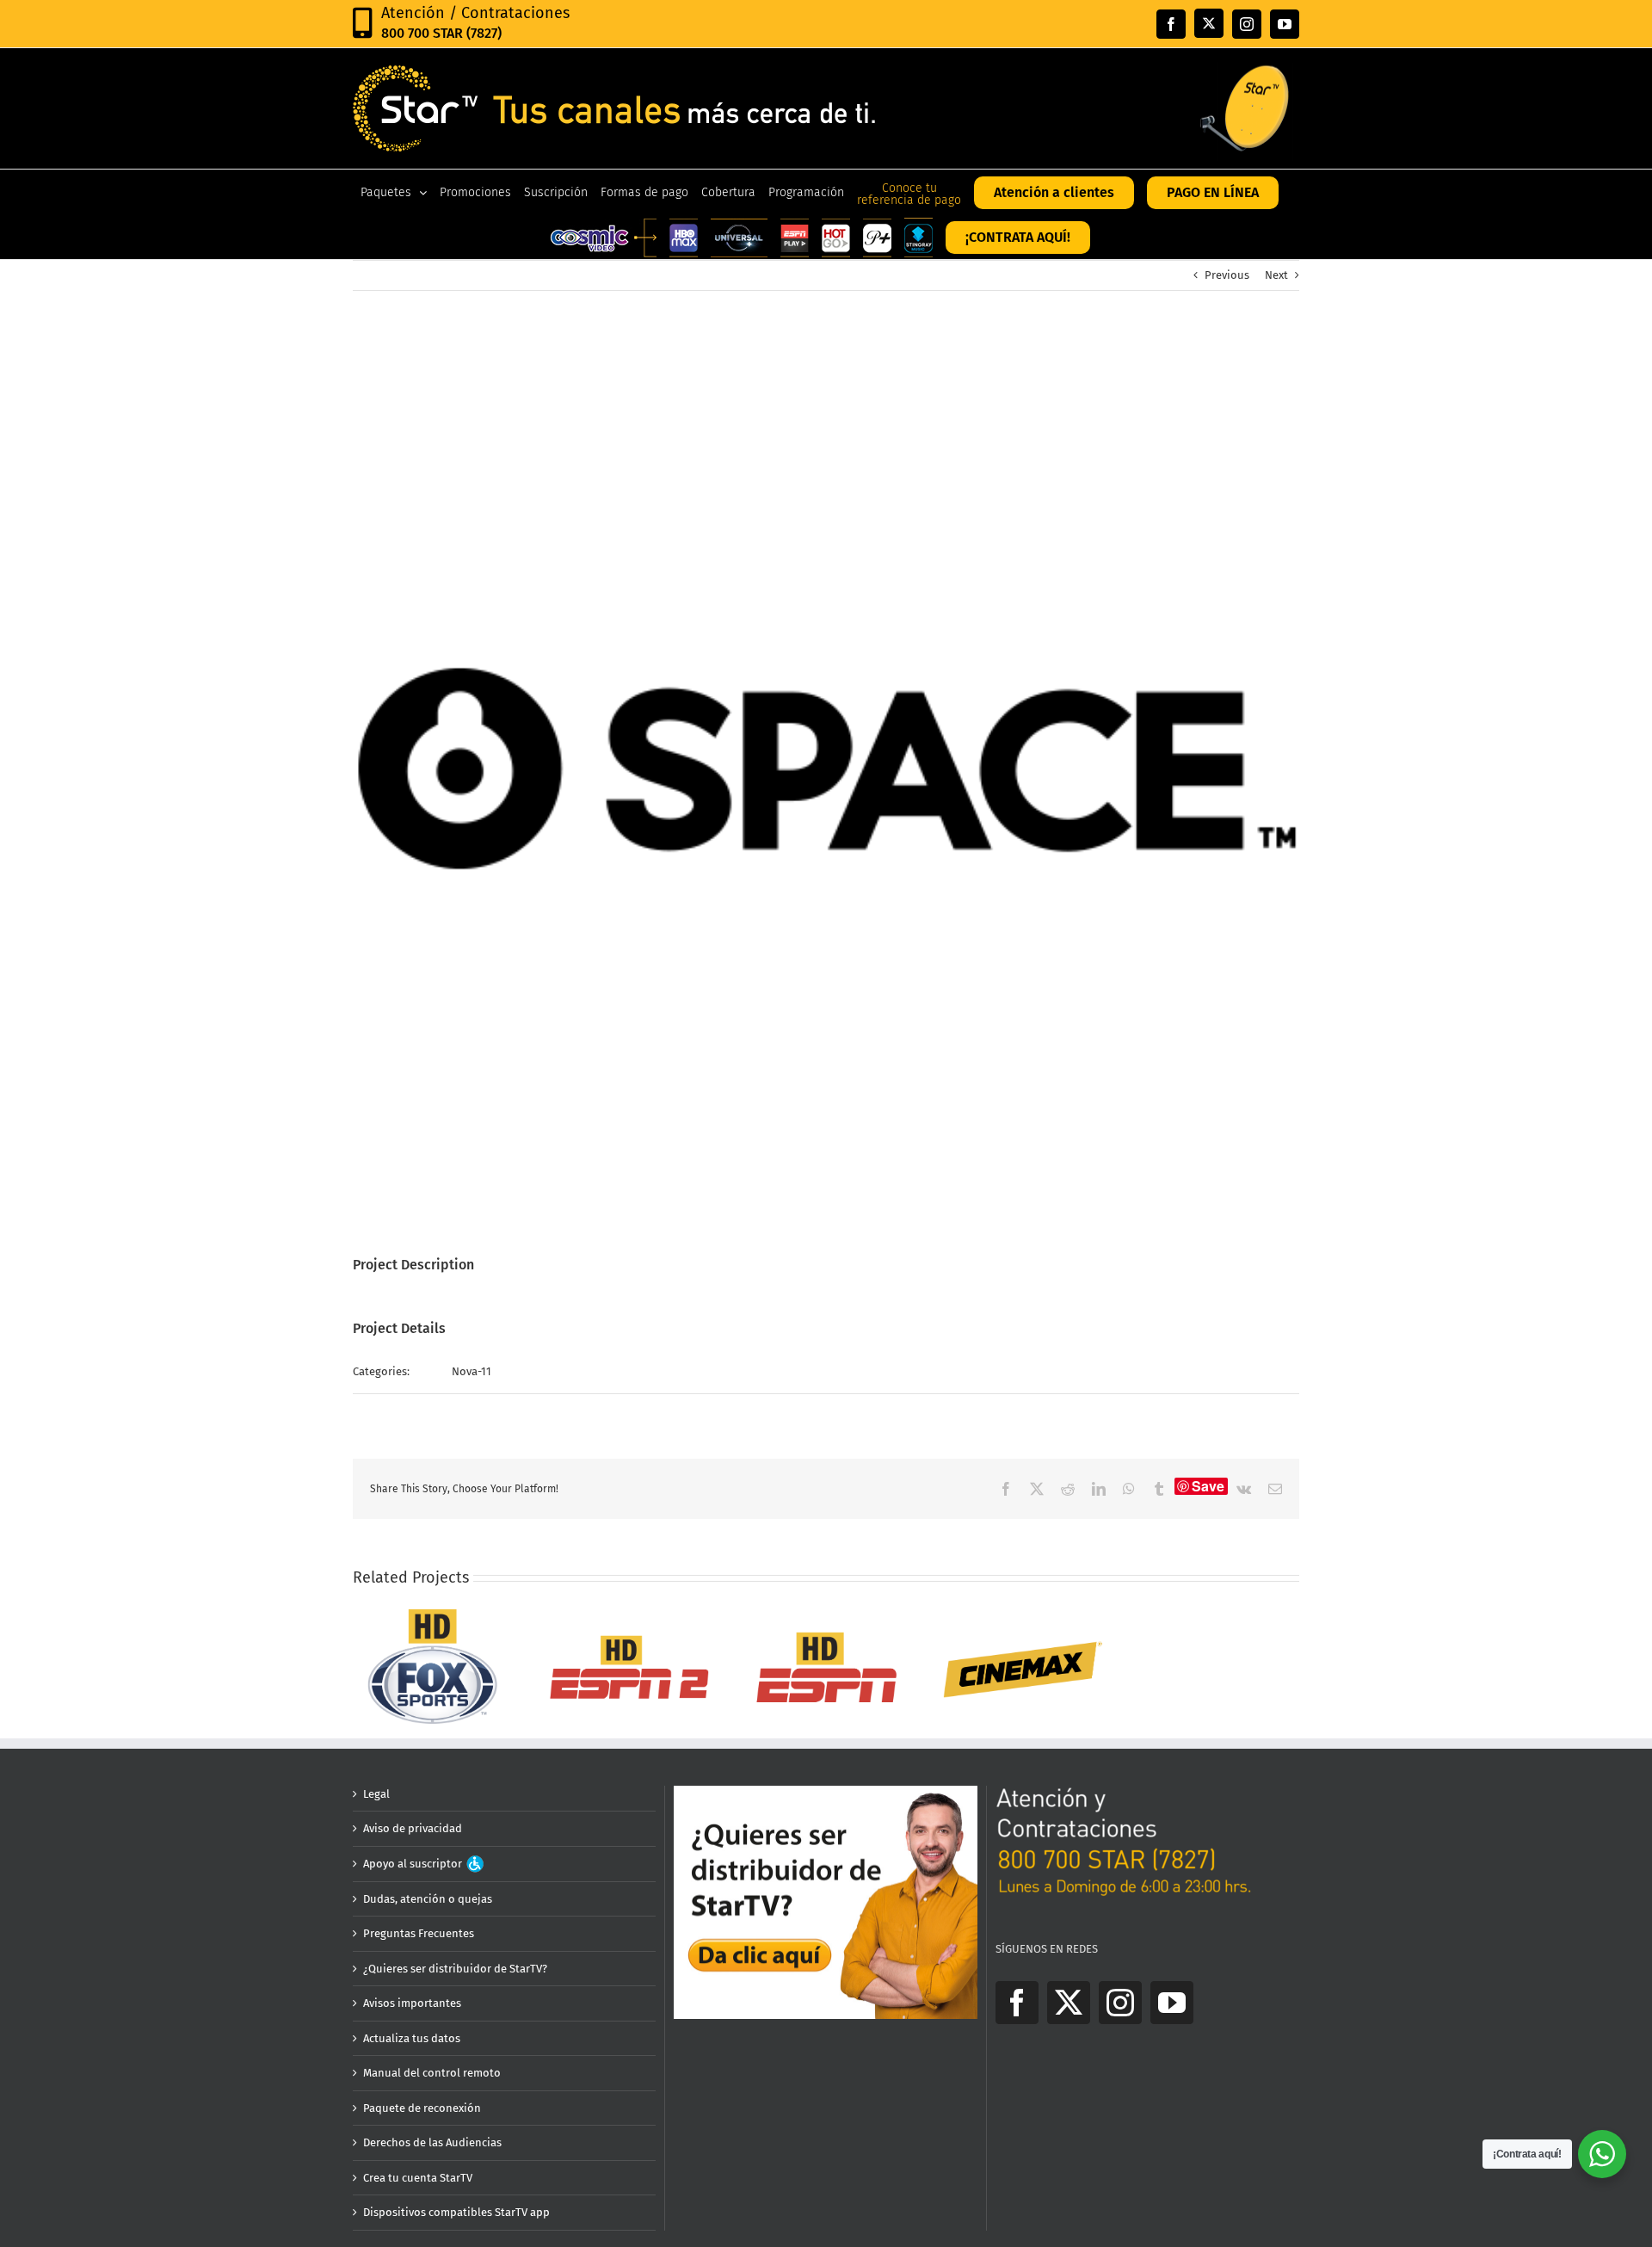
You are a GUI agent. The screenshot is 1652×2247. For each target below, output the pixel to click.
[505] (432, 1616)
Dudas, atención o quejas (428, 1899)
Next (1276, 275)
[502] (629, 1616)
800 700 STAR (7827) (441, 33)
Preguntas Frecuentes (419, 1933)
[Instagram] (1120, 2003)
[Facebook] (1017, 2003)
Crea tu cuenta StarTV (418, 2178)
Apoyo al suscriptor (414, 1864)
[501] (826, 1616)
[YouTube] (1172, 2003)
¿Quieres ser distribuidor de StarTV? (455, 1969)
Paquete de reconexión (422, 2108)
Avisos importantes (412, 2003)
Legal (376, 1794)
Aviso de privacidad (413, 1828)
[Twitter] (1069, 2003)
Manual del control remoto (432, 2073)
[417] (1023, 1616)
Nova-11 (472, 1371)
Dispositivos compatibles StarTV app (456, 2212)
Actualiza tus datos (412, 2038)
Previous (1227, 275)
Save (1208, 1486)
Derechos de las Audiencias (432, 2142)
